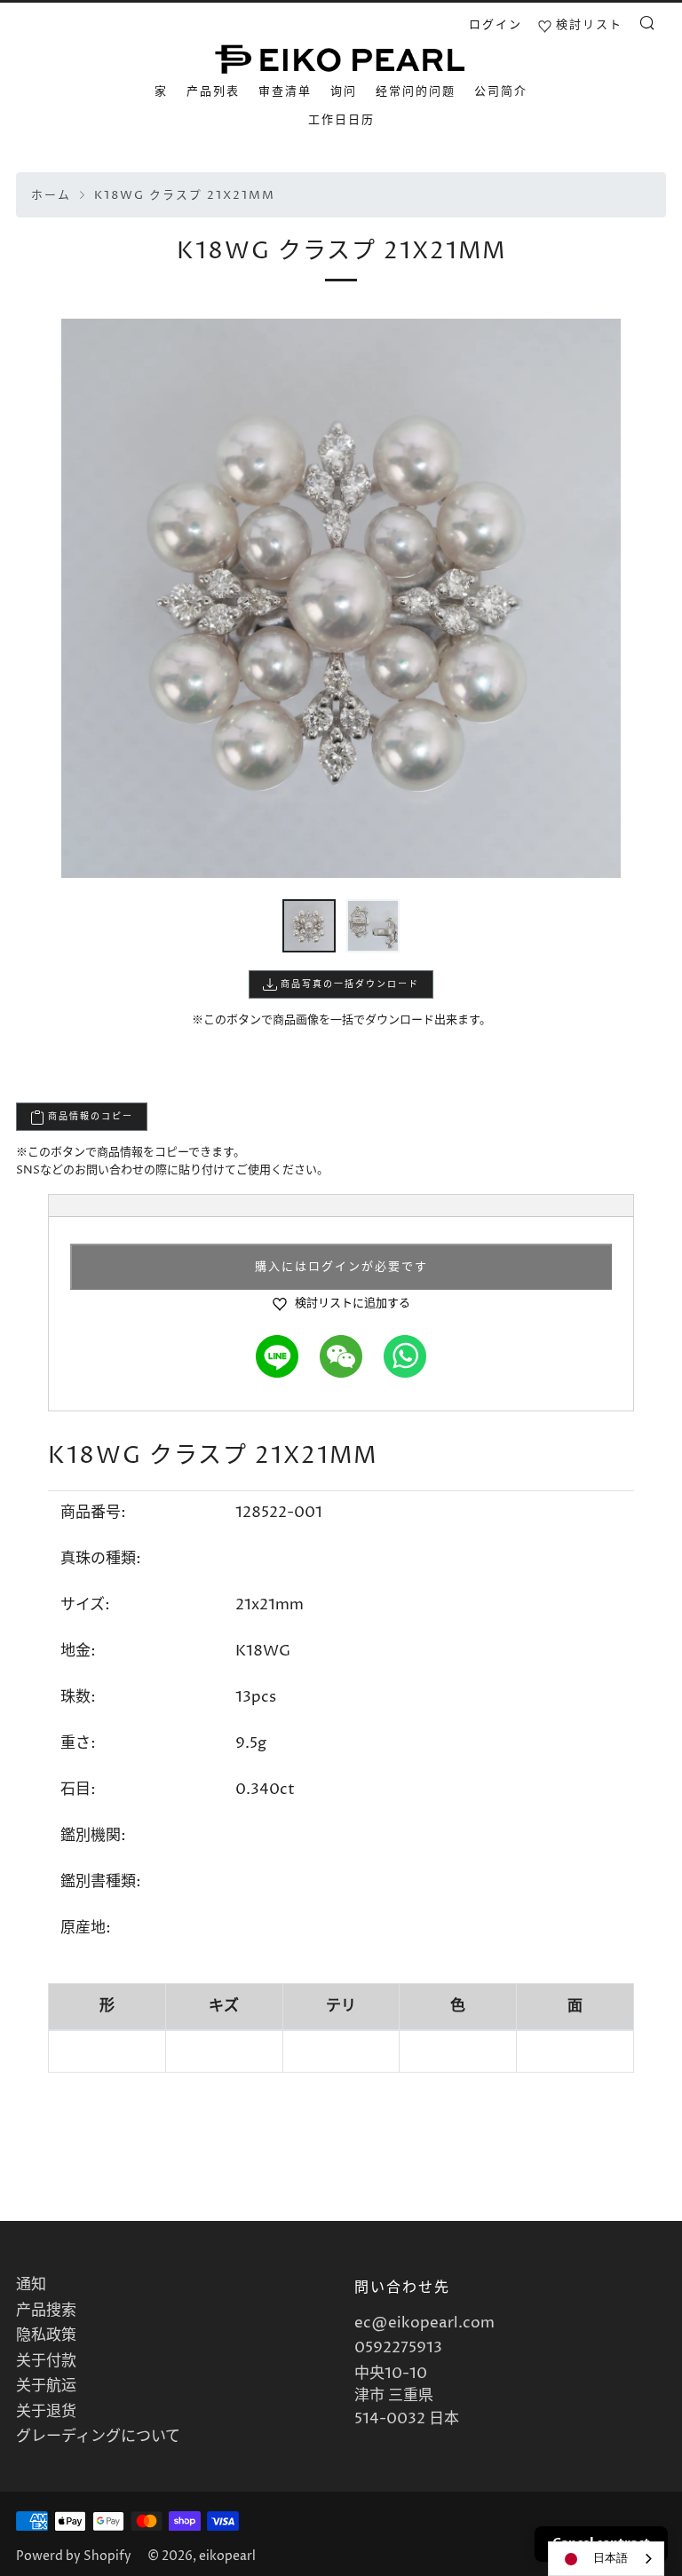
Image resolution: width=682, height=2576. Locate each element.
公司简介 (501, 91)
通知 (31, 2285)
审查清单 (285, 91)
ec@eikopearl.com (424, 2323)
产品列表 (213, 91)
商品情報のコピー (89, 1117)
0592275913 (398, 2348)
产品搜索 (46, 2311)
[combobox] (606, 2559)
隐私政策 (46, 2335)
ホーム (51, 196)
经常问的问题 (416, 91)
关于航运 (46, 2386)
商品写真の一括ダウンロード (348, 984)
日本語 (611, 2558)
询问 (344, 91)
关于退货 (46, 2412)
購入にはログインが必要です (341, 1267)
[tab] (309, 926)
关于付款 (46, 2361)
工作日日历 (341, 120)
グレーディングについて (98, 2437)
